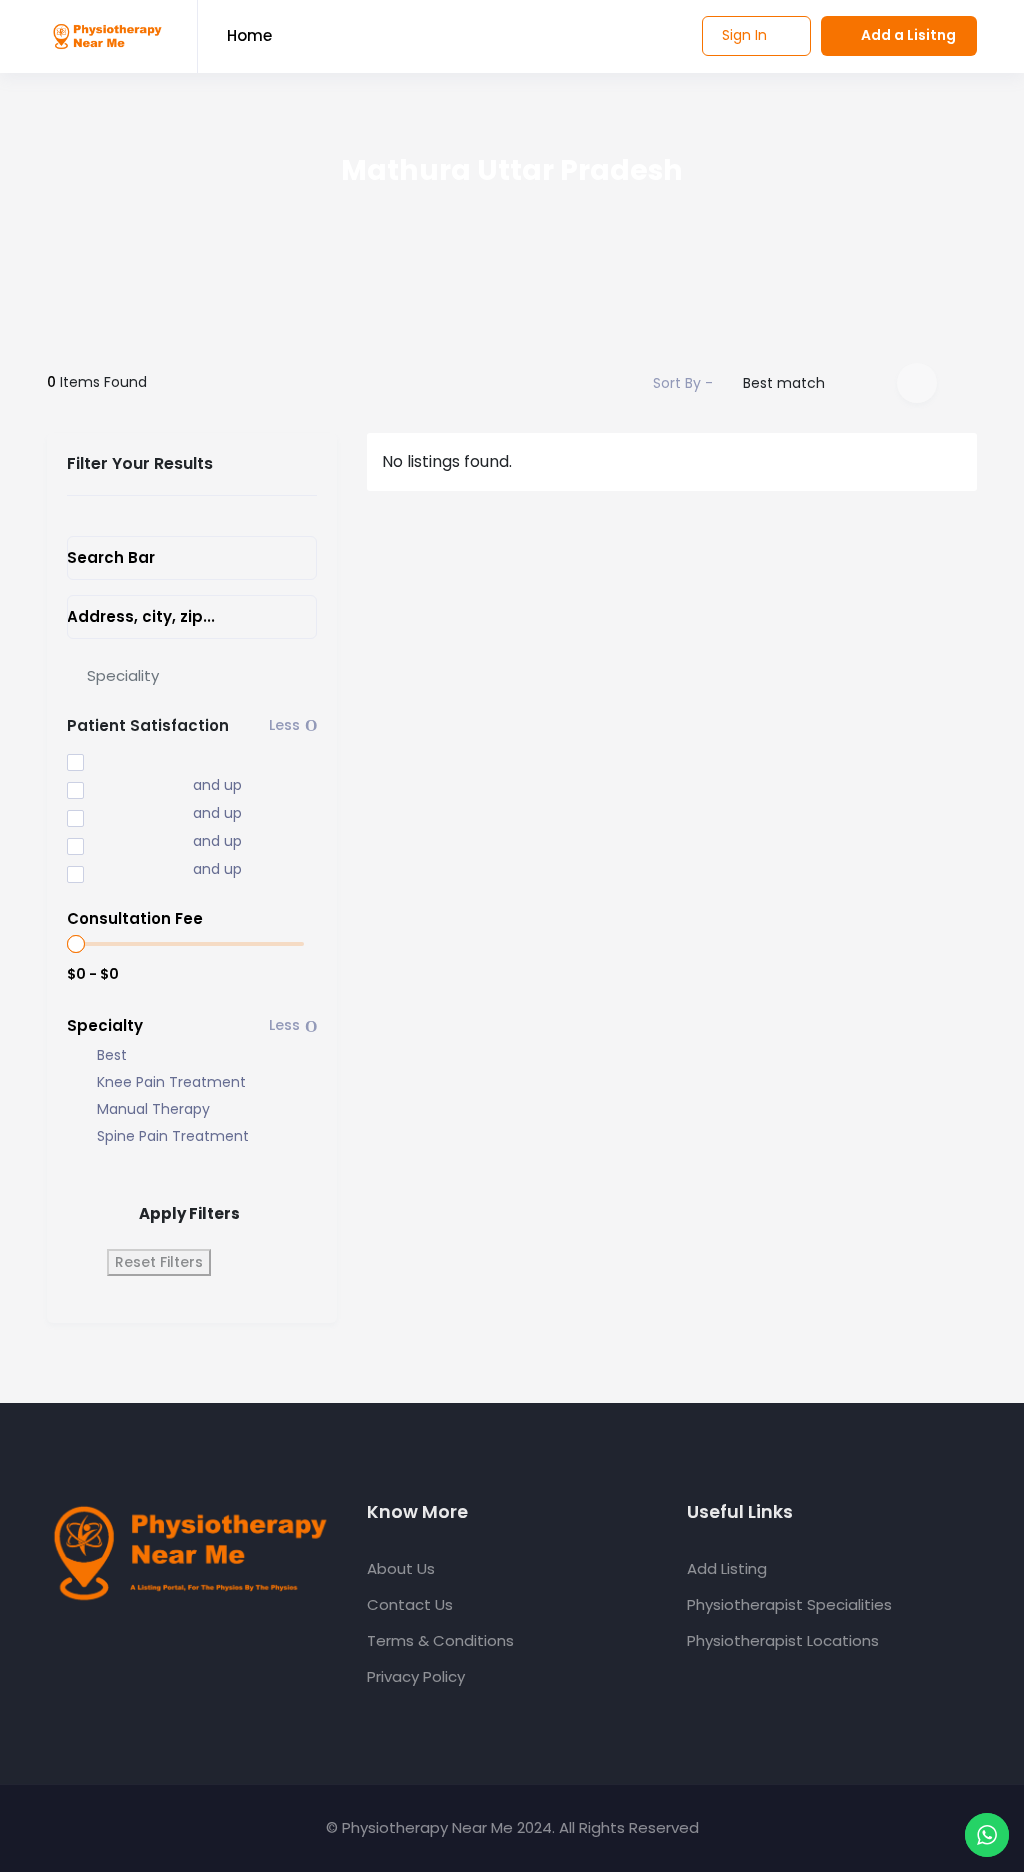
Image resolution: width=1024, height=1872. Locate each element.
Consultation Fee (135, 918)
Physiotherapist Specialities (789, 1604)
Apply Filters (189, 1213)
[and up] (116, 787)
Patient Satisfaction (148, 725)
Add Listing (727, 1568)
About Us (401, 1568)
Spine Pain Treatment (173, 1136)
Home (249, 35)
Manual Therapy (153, 1109)
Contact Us (410, 1604)
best (112, 1055)
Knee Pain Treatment (171, 1082)
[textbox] (123, 675)
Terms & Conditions (440, 1640)
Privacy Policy (416, 1676)
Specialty (105, 1025)
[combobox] (192, 676)
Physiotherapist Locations (783, 1640)
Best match (784, 383)
